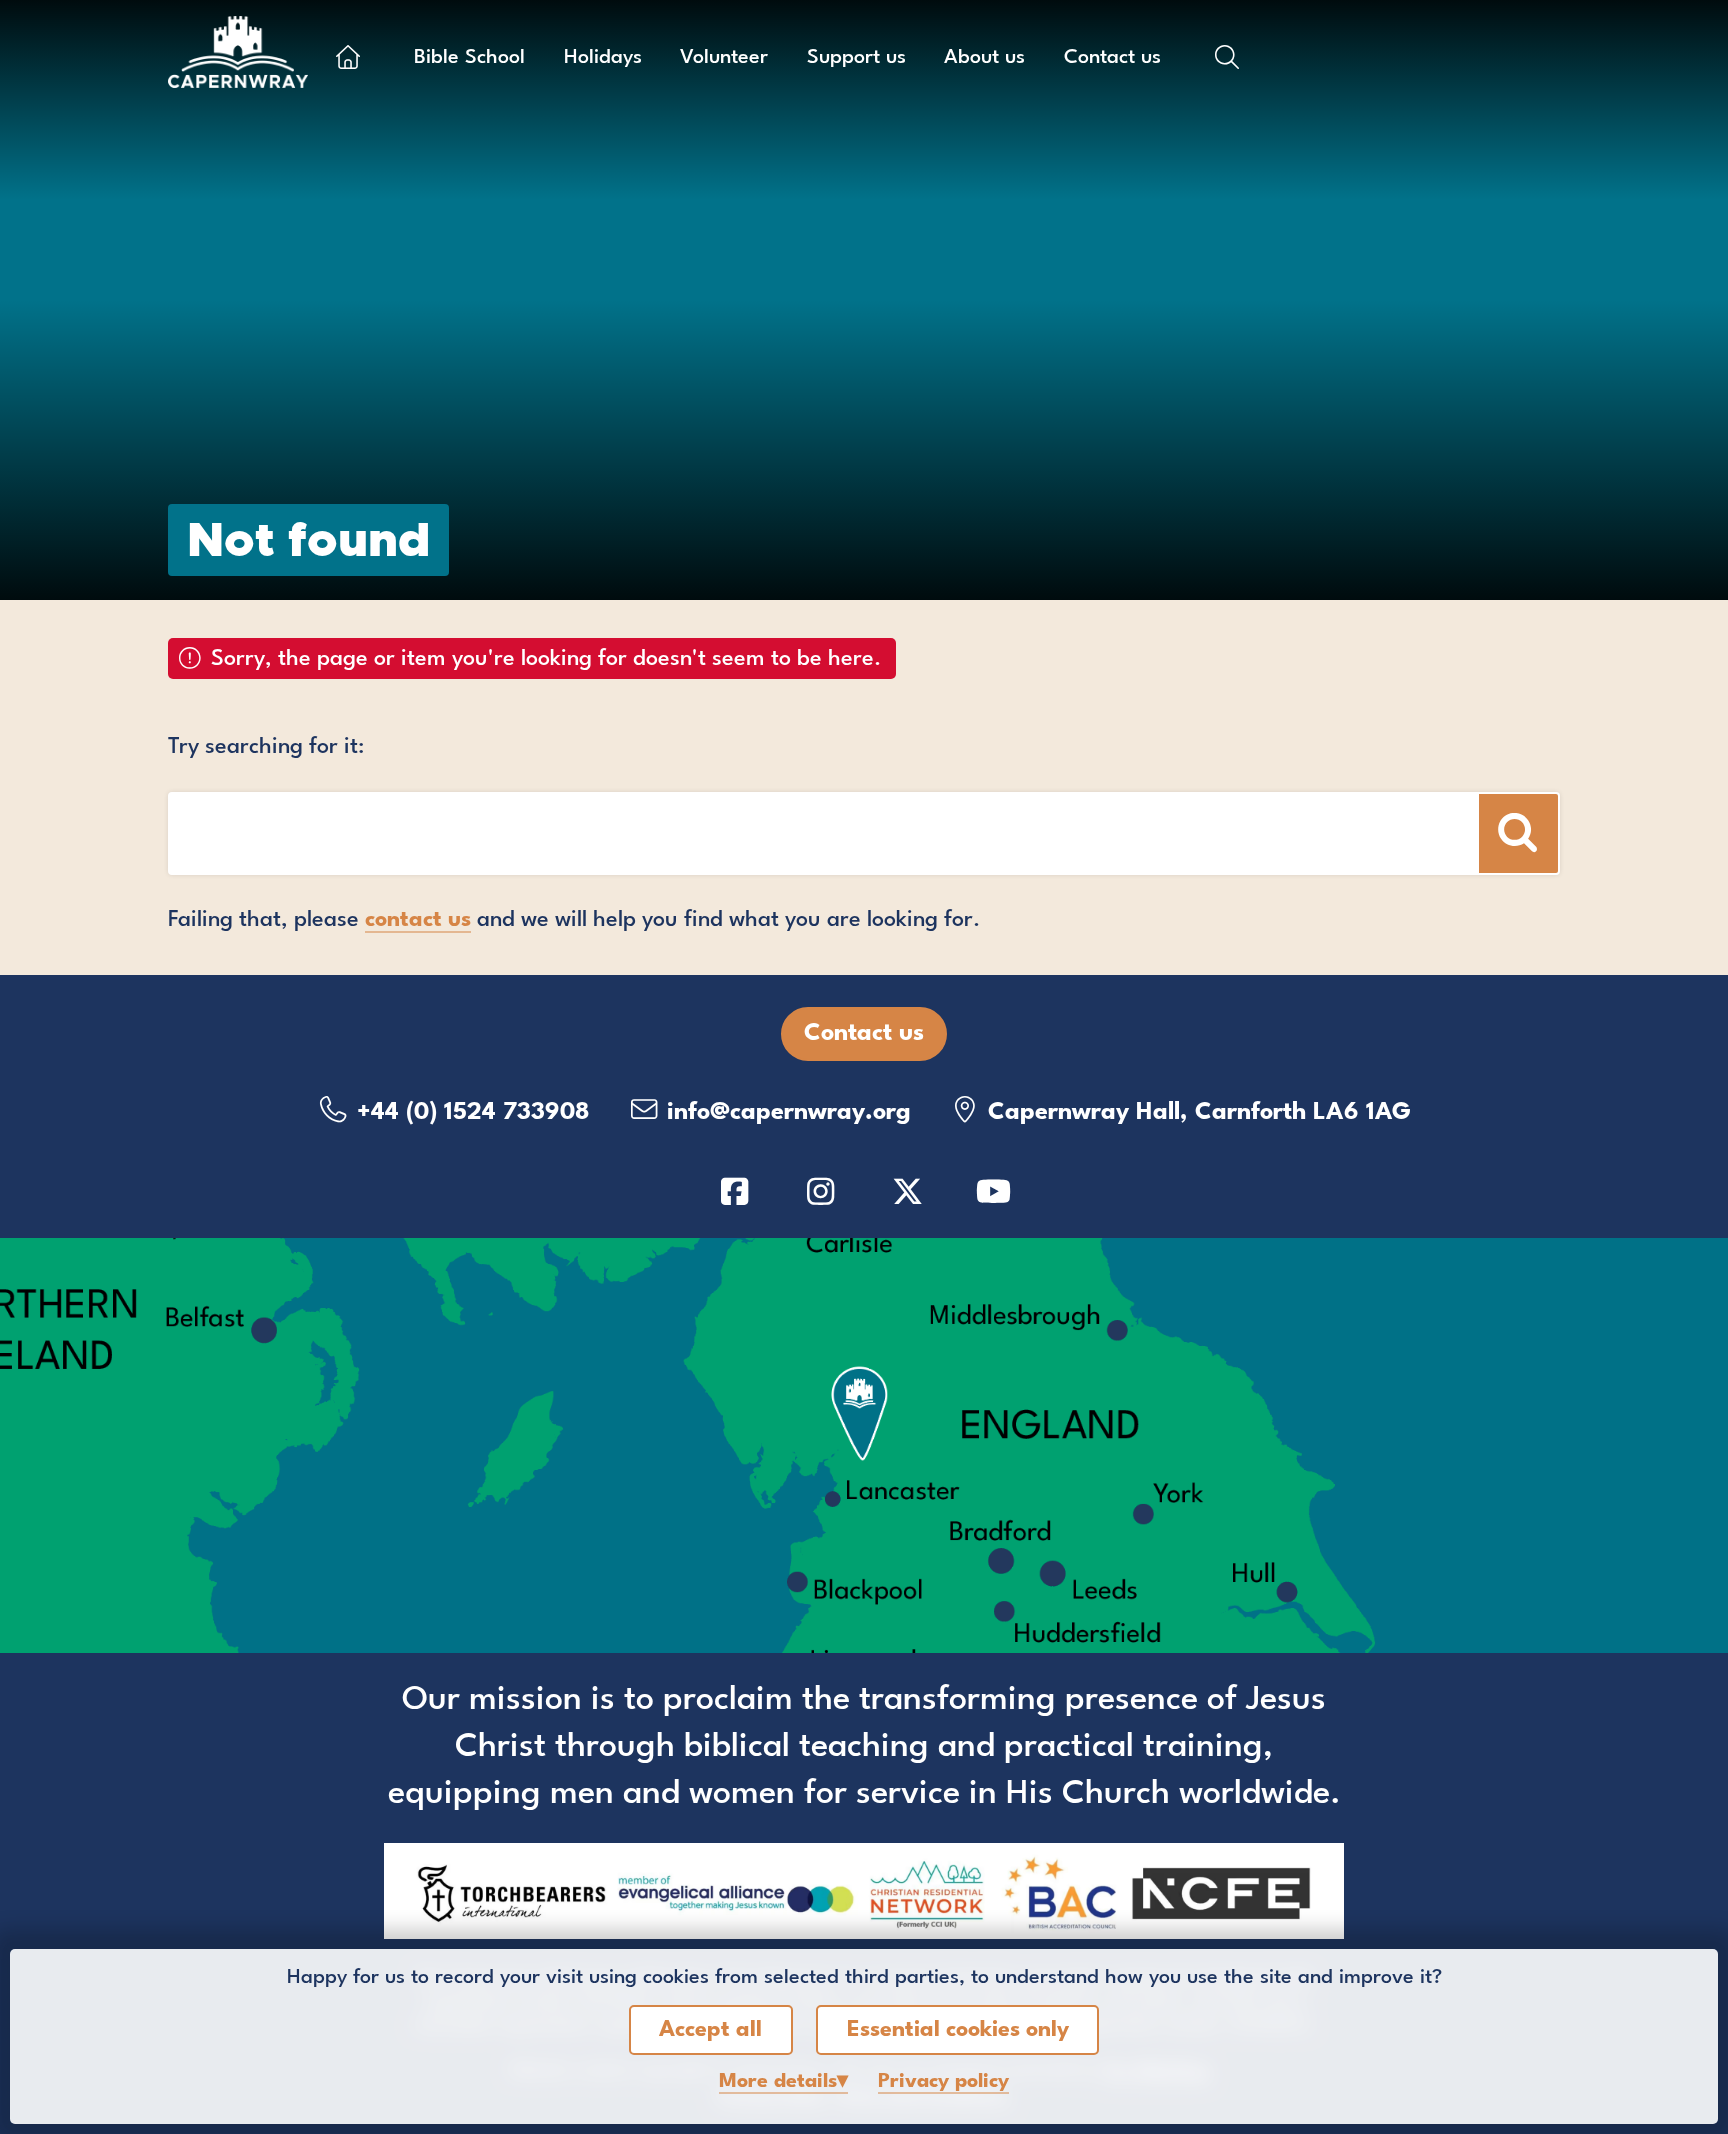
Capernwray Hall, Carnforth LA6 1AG (1196, 1113)
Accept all (710, 2030)
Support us (856, 58)
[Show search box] (1227, 57)
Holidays (603, 58)
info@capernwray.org (785, 1113)
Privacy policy (943, 2082)
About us (984, 58)
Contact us (1112, 58)
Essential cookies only (958, 2030)
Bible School (469, 58)
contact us (418, 920)
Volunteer (724, 58)
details (778, 2082)
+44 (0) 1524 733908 (470, 1113)
